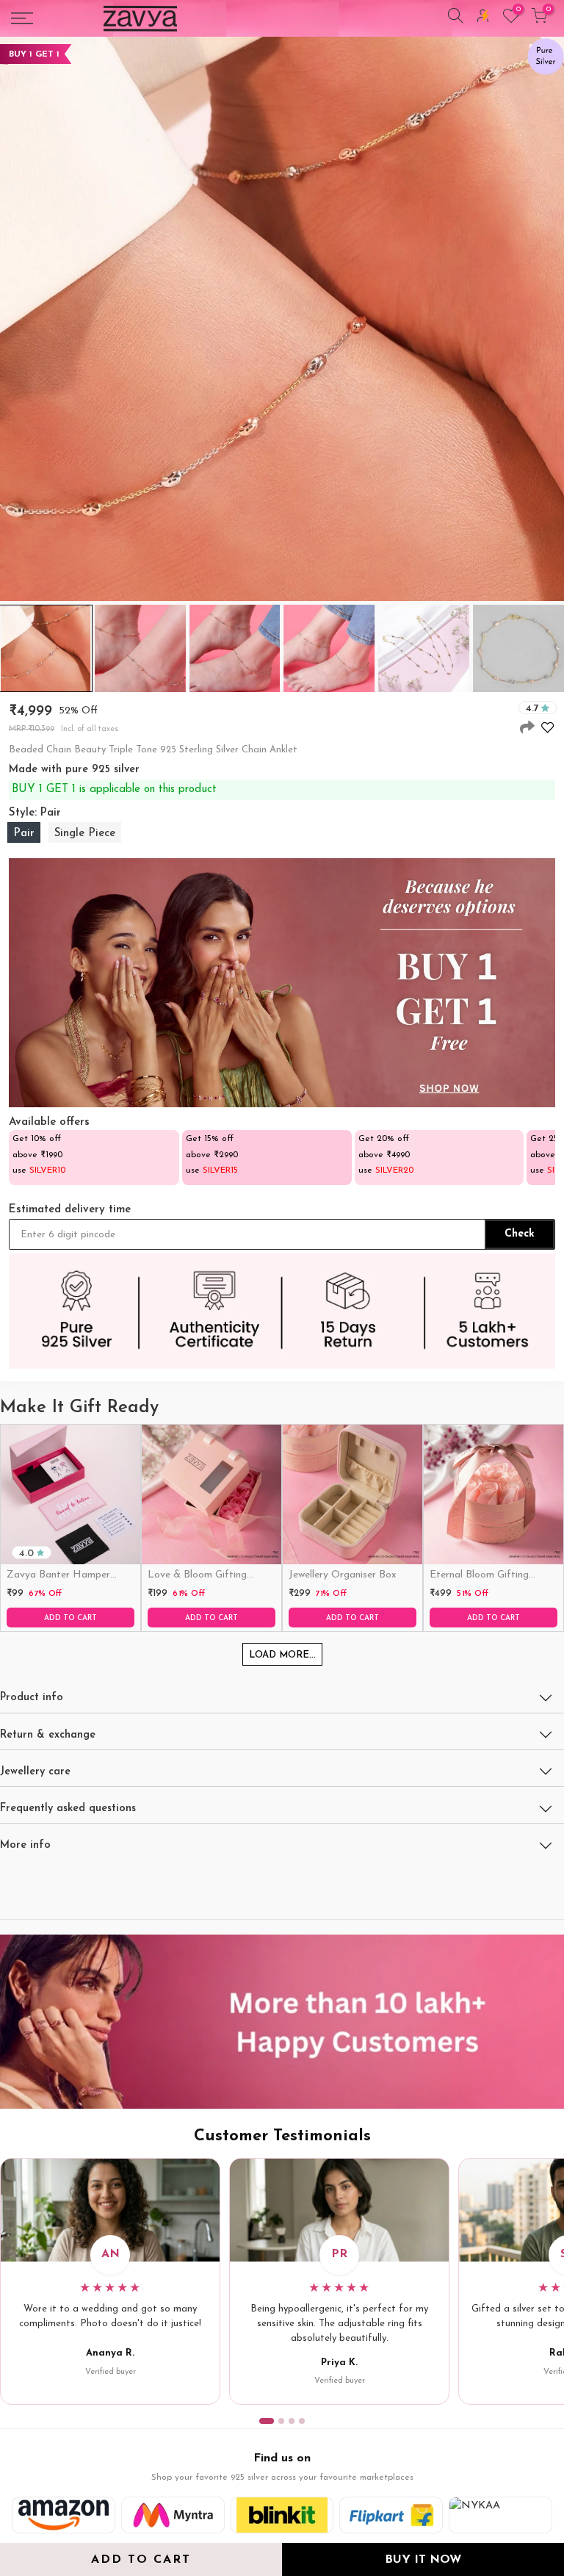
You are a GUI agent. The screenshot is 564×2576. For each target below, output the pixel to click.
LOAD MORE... (282, 1655)
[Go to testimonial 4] (302, 2421)
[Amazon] (64, 2515)
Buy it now (423, 2560)
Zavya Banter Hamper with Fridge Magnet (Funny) (58, 1576)
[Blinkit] (282, 2515)
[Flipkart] (391, 2515)
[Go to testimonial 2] (281, 2421)
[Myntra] (173, 2515)
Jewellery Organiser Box (343, 1575)
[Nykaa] (500, 2515)
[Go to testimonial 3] (292, 2421)
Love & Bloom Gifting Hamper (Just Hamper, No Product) (210, 1576)
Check (520, 1234)
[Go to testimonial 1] (267, 2421)
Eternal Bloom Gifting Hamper (479, 1576)
